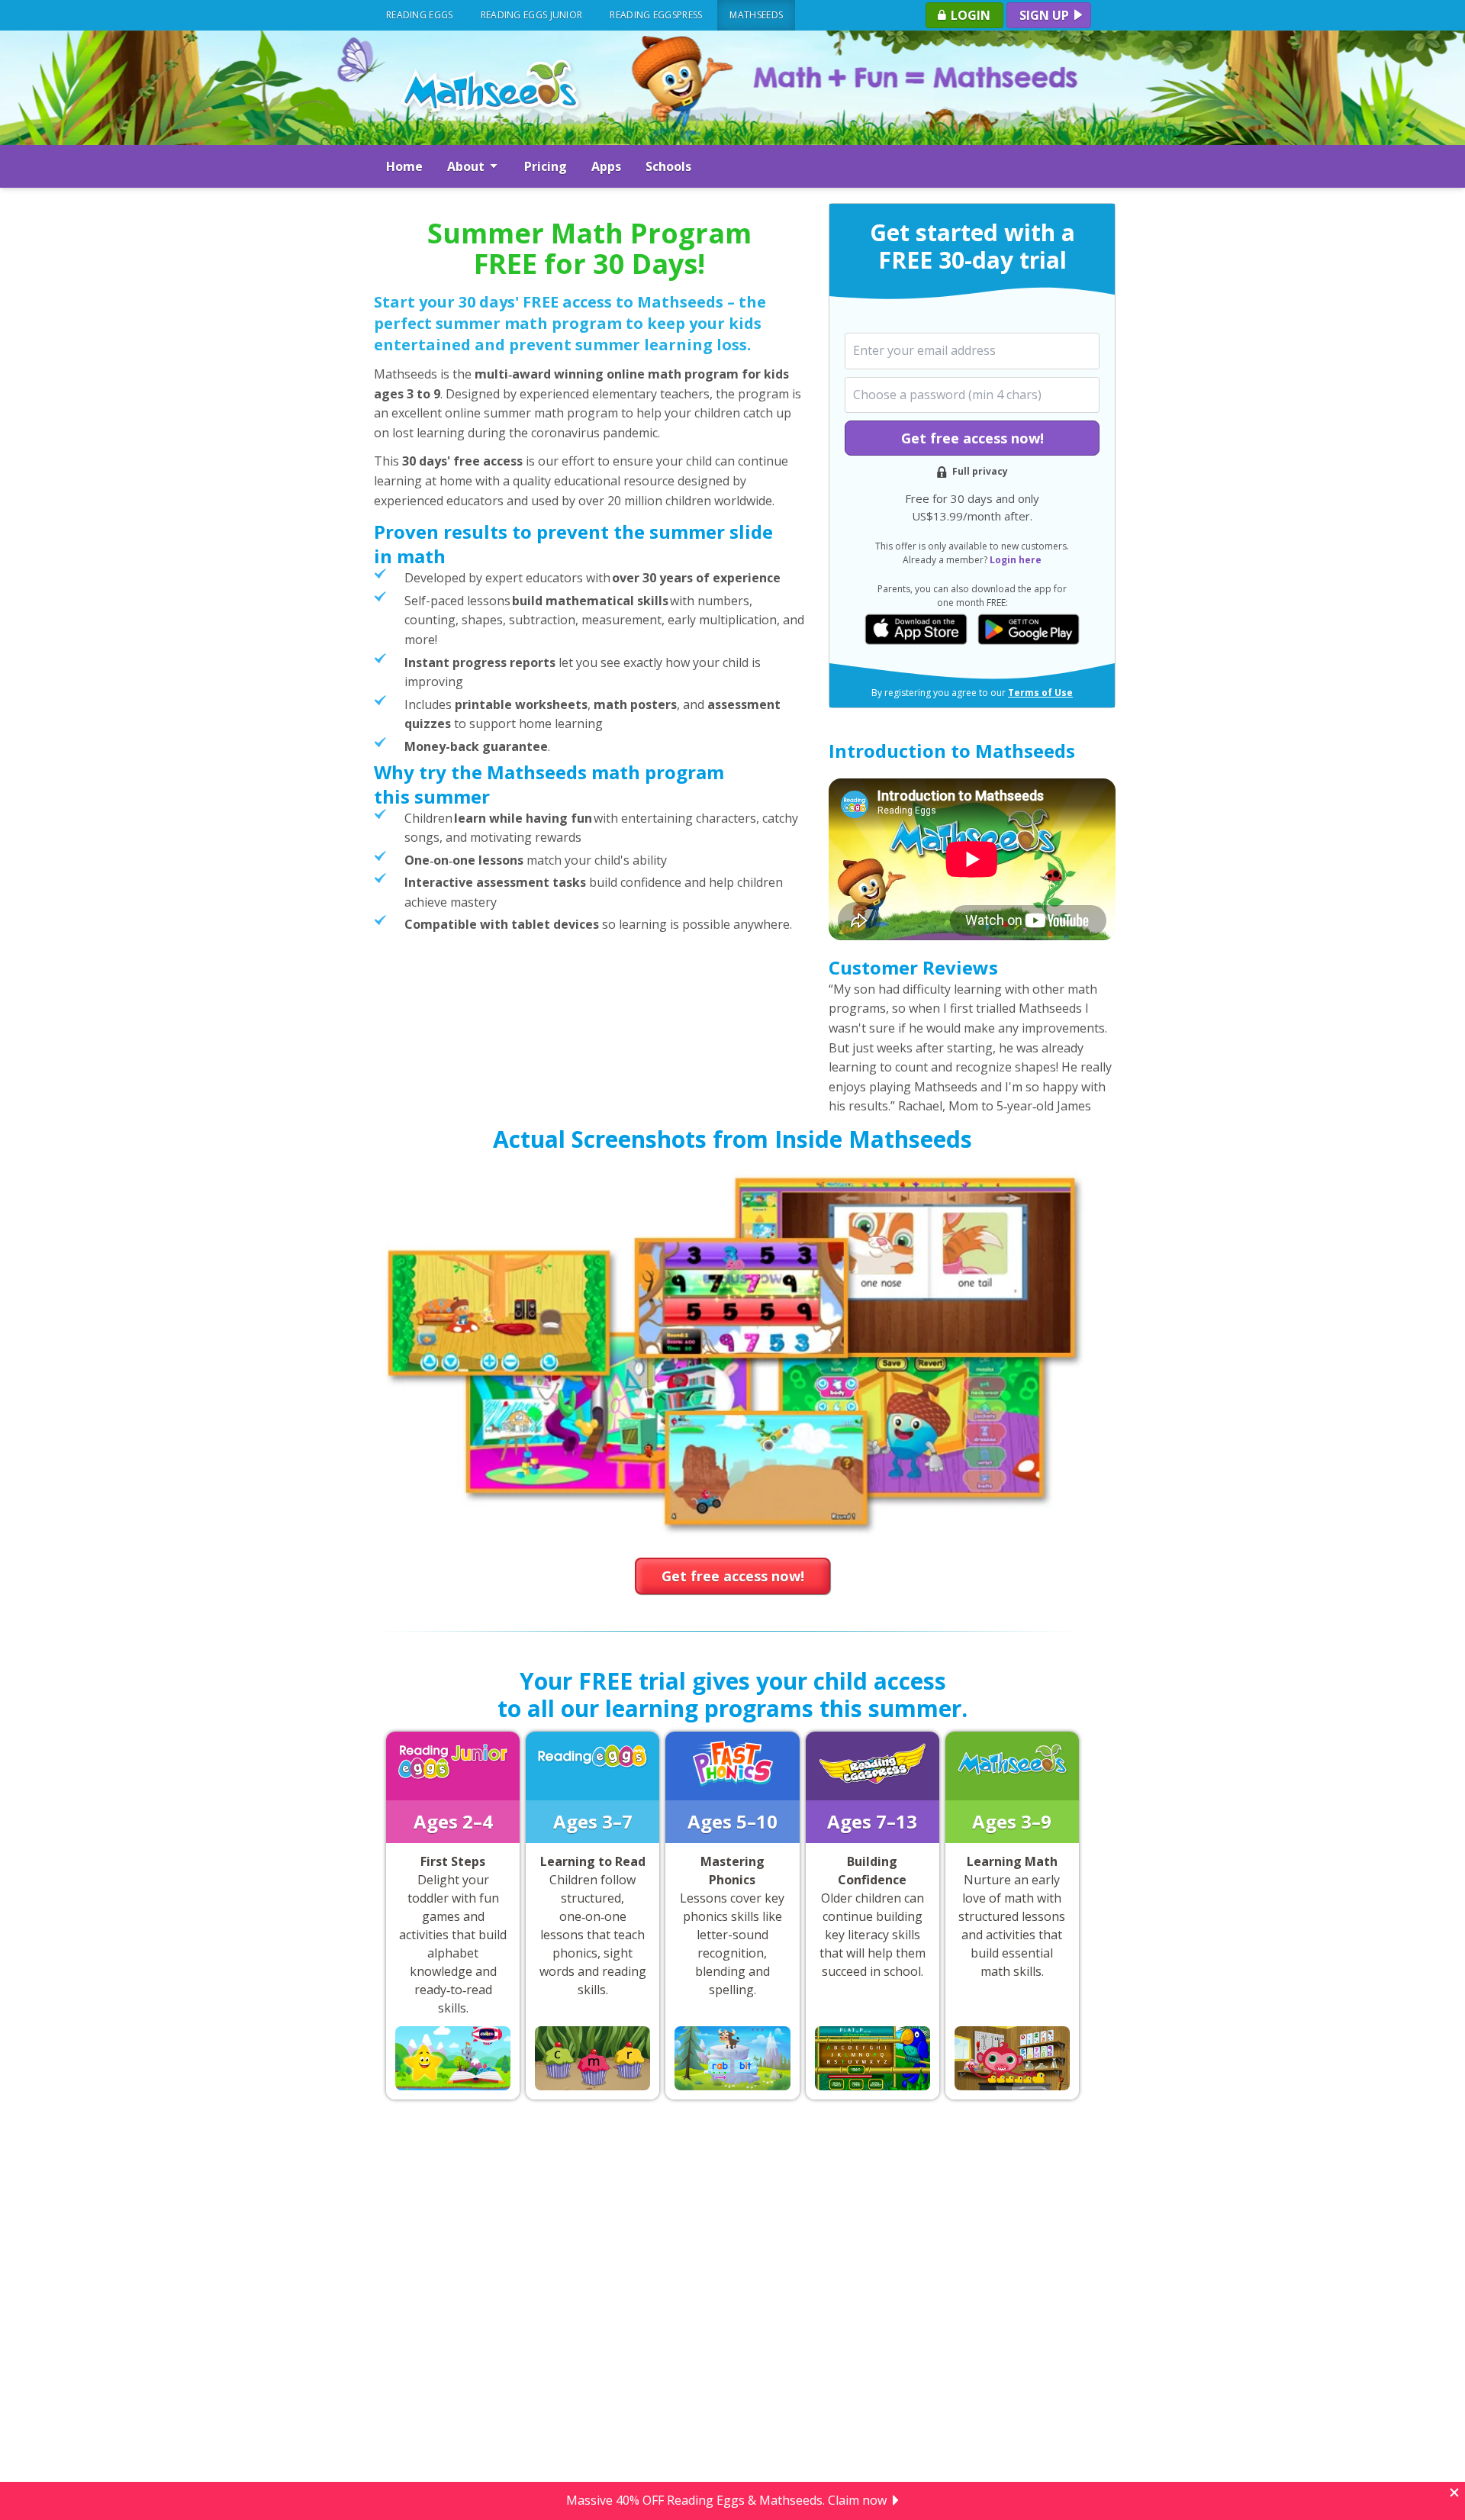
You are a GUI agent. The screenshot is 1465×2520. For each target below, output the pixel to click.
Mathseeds (756, 15)
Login (969, 15)
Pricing (546, 166)
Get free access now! (972, 438)
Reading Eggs (420, 15)
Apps (606, 166)
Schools (668, 166)
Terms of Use (1040, 693)
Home (404, 166)
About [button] (467, 166)
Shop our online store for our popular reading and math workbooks (727, 2501)
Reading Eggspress (656, 15)
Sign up (1046, 15)
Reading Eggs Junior (532, 15)
